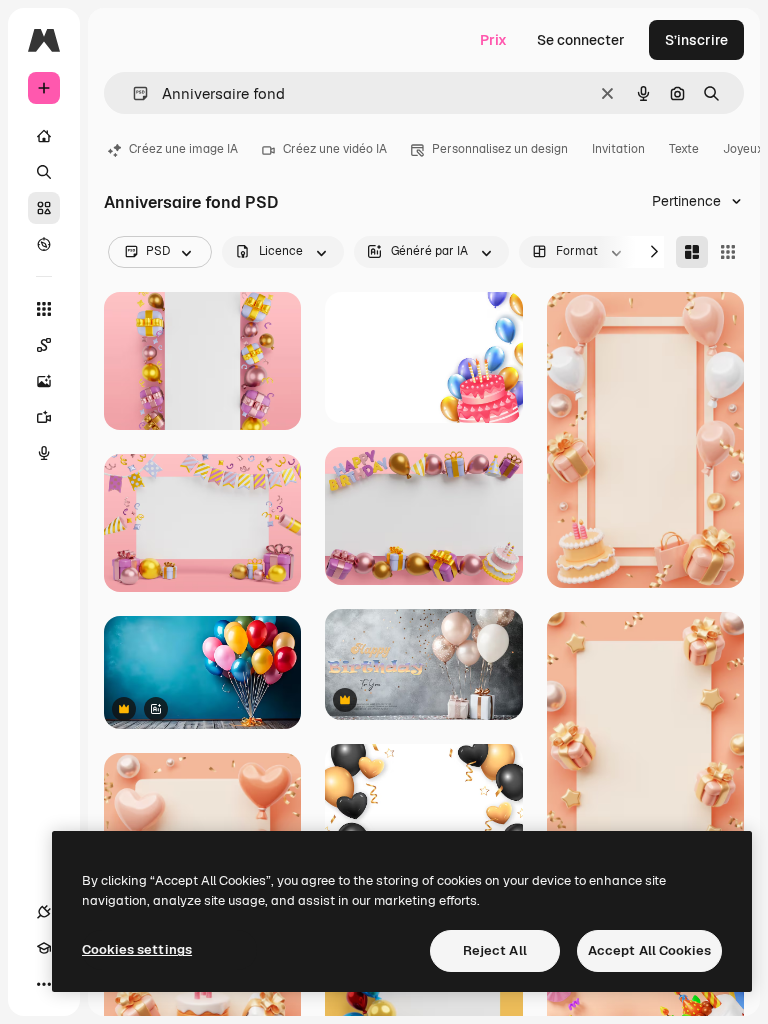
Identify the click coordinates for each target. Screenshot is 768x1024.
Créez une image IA (183, 149)
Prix (493, 40)
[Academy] (44, 948)
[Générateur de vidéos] (44, 417)
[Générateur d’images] (44, 381)
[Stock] (44, 208)
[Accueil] (44, 136)
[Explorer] (44, 244)
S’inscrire (696, 40)
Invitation (618, 149)
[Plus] (44, 984)
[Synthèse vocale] (44, 453)
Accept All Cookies (649, 950)
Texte (684, 149)
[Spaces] (44, 345)
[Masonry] (692, 252)
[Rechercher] (44, 172)
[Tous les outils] (44, 309)
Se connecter (581, 40)
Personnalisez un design (500, 149)
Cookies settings (137, 949)
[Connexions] (44, 912)
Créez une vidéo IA (335, 149)
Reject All (495, 950)
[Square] (728, 252)
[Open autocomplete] (132, 93)
